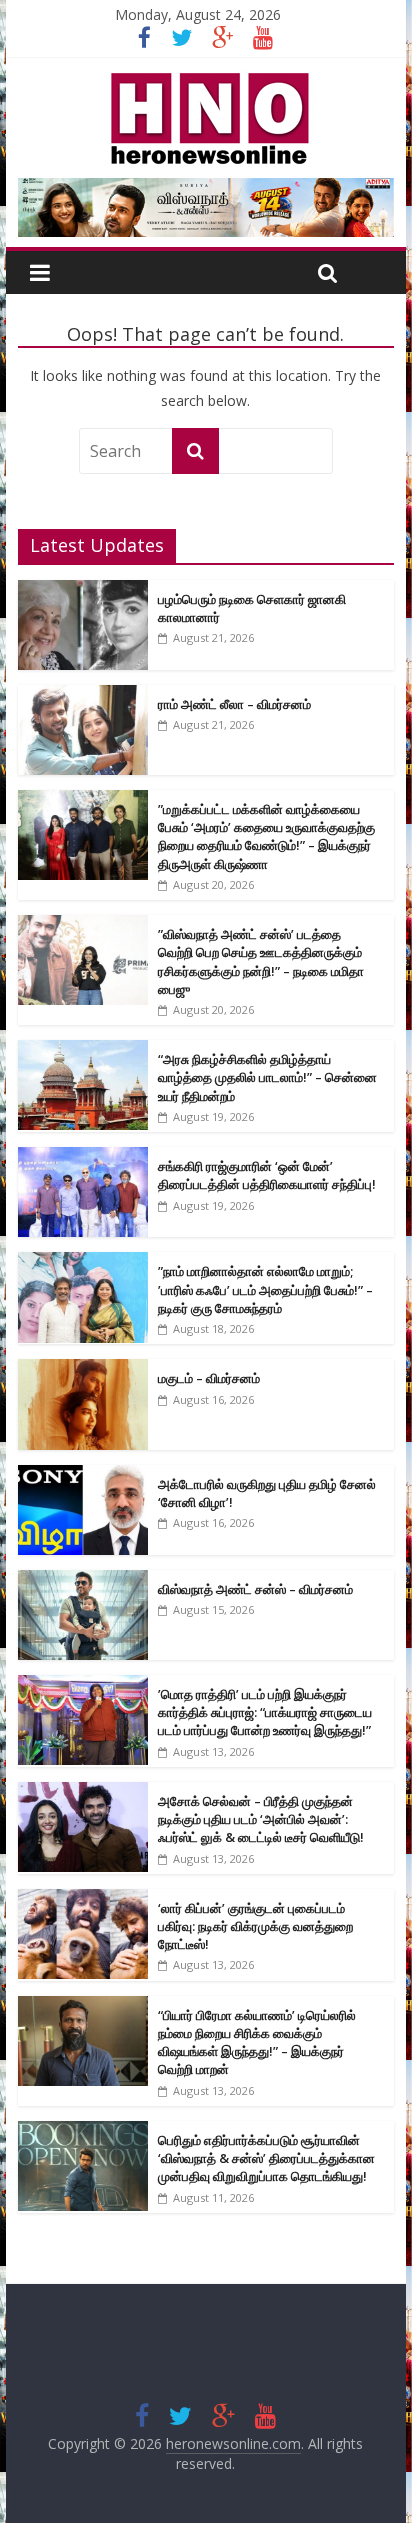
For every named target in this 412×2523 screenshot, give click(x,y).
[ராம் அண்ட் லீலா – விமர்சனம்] (83, 695)
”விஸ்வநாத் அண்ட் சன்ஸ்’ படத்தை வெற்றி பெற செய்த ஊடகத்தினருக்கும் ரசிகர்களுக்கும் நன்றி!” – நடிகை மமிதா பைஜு (261, 961)
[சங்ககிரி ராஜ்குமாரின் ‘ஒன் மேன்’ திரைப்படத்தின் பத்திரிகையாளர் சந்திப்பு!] (83, 1157)
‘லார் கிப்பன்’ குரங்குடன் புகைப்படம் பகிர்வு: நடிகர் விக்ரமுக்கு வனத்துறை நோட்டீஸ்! (255, 1926)
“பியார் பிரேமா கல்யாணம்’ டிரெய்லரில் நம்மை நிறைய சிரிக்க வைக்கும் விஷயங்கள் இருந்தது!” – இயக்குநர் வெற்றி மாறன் (257, 2042)
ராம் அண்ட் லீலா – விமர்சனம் (234, 704)
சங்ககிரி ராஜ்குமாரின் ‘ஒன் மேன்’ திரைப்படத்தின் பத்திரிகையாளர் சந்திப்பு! (267, 1175)
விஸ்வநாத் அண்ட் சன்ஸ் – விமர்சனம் (255, 1589)
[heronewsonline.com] (206, 79)
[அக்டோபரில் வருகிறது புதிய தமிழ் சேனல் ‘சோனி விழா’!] (83, 1475)
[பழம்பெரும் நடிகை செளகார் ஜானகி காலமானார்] (83, 590)
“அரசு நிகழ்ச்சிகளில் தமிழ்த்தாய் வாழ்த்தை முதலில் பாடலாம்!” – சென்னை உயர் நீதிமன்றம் (267, 1077)
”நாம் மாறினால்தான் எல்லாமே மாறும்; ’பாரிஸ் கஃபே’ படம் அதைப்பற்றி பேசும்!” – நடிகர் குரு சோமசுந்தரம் (265, 1289)
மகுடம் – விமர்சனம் (209, 1378)
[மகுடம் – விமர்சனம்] (83, 1369)
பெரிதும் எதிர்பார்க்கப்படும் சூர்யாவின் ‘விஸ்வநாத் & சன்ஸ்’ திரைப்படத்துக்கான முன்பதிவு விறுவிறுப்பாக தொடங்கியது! (266, 2158)
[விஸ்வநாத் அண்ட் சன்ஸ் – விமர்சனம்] (83, 1580)
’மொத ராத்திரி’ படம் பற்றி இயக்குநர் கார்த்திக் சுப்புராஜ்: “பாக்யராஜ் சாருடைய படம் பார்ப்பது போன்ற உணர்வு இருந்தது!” (265, 1712)
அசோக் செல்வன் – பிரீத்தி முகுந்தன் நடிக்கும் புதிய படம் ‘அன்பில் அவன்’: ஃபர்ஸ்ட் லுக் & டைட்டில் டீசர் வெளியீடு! (261, 1819)
